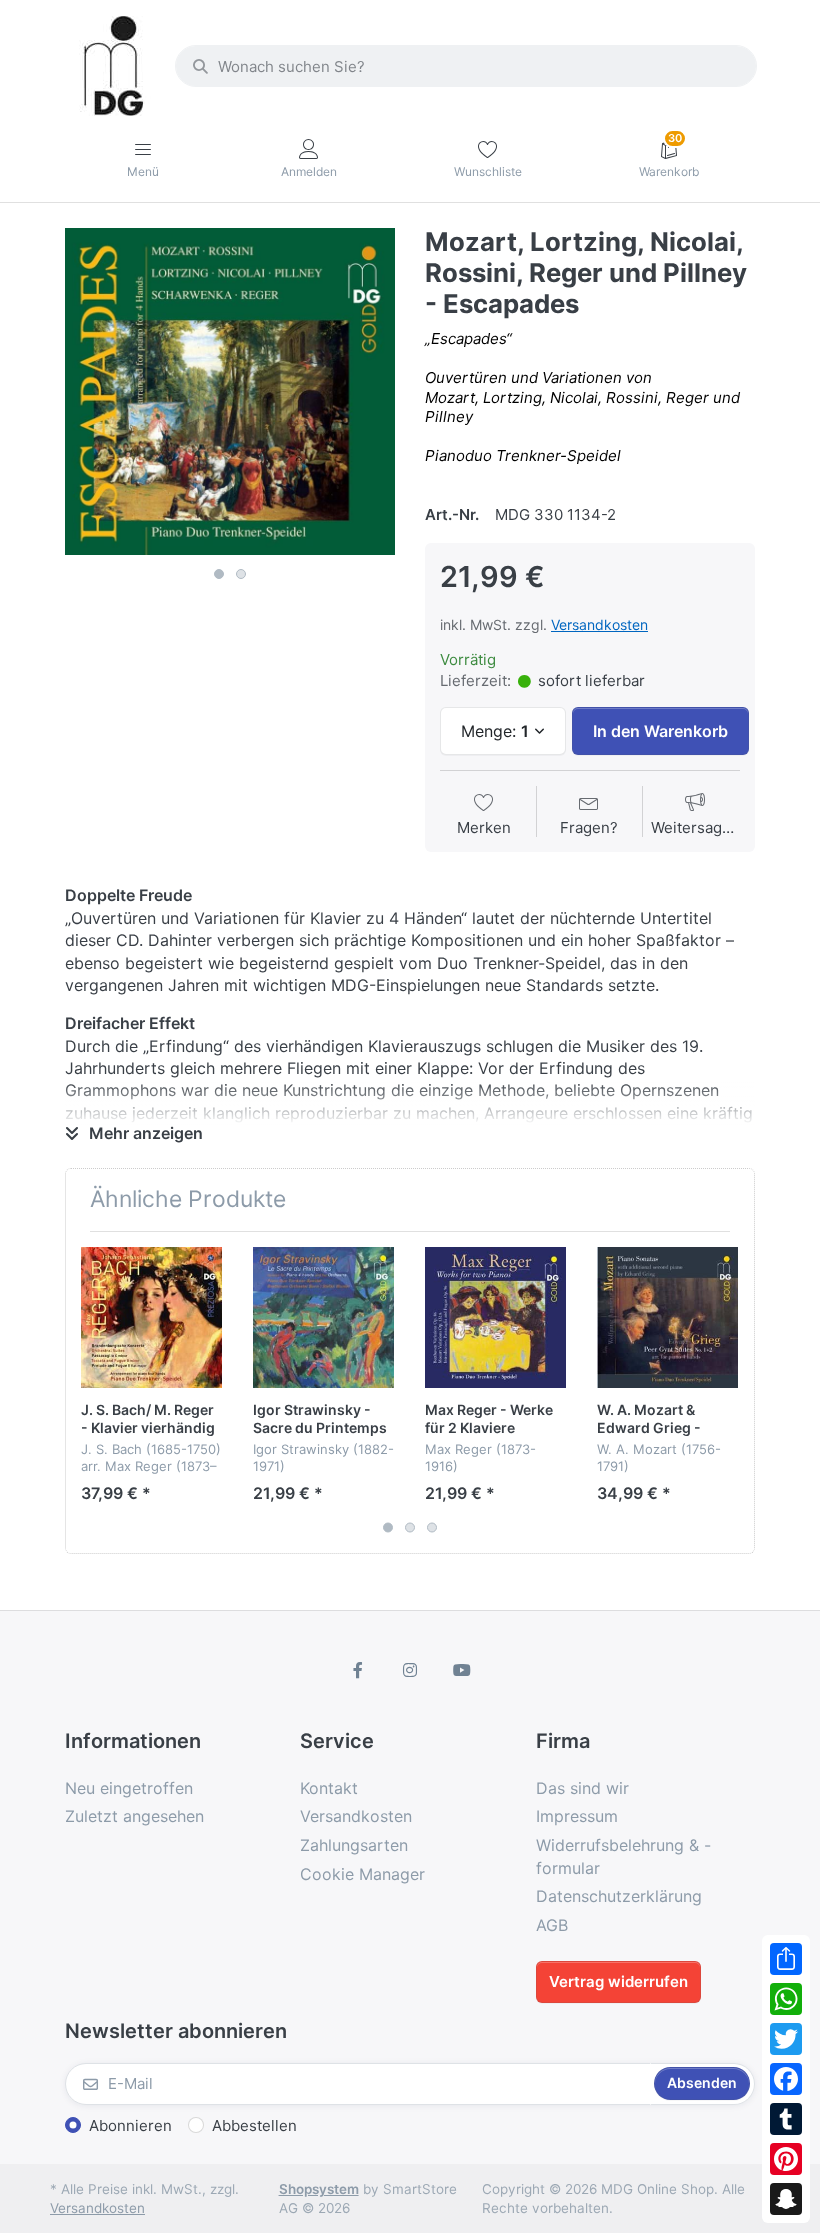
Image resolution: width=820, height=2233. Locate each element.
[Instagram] (410, 1670)
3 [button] (432, 1527)
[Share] (786, 1959)
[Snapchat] (786, 2199)
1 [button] (219, 574)
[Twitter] (786, 2039)
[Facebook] (786, 2079)
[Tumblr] (786, 2119)
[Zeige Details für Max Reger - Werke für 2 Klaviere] (495, 1317)
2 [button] (241, 574)
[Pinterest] (786, 2159)
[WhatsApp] (786, 1999)
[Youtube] (462, 1670)
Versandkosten (599, 624)
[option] (230, 392)
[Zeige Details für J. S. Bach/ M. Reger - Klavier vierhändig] (151, 1317)
